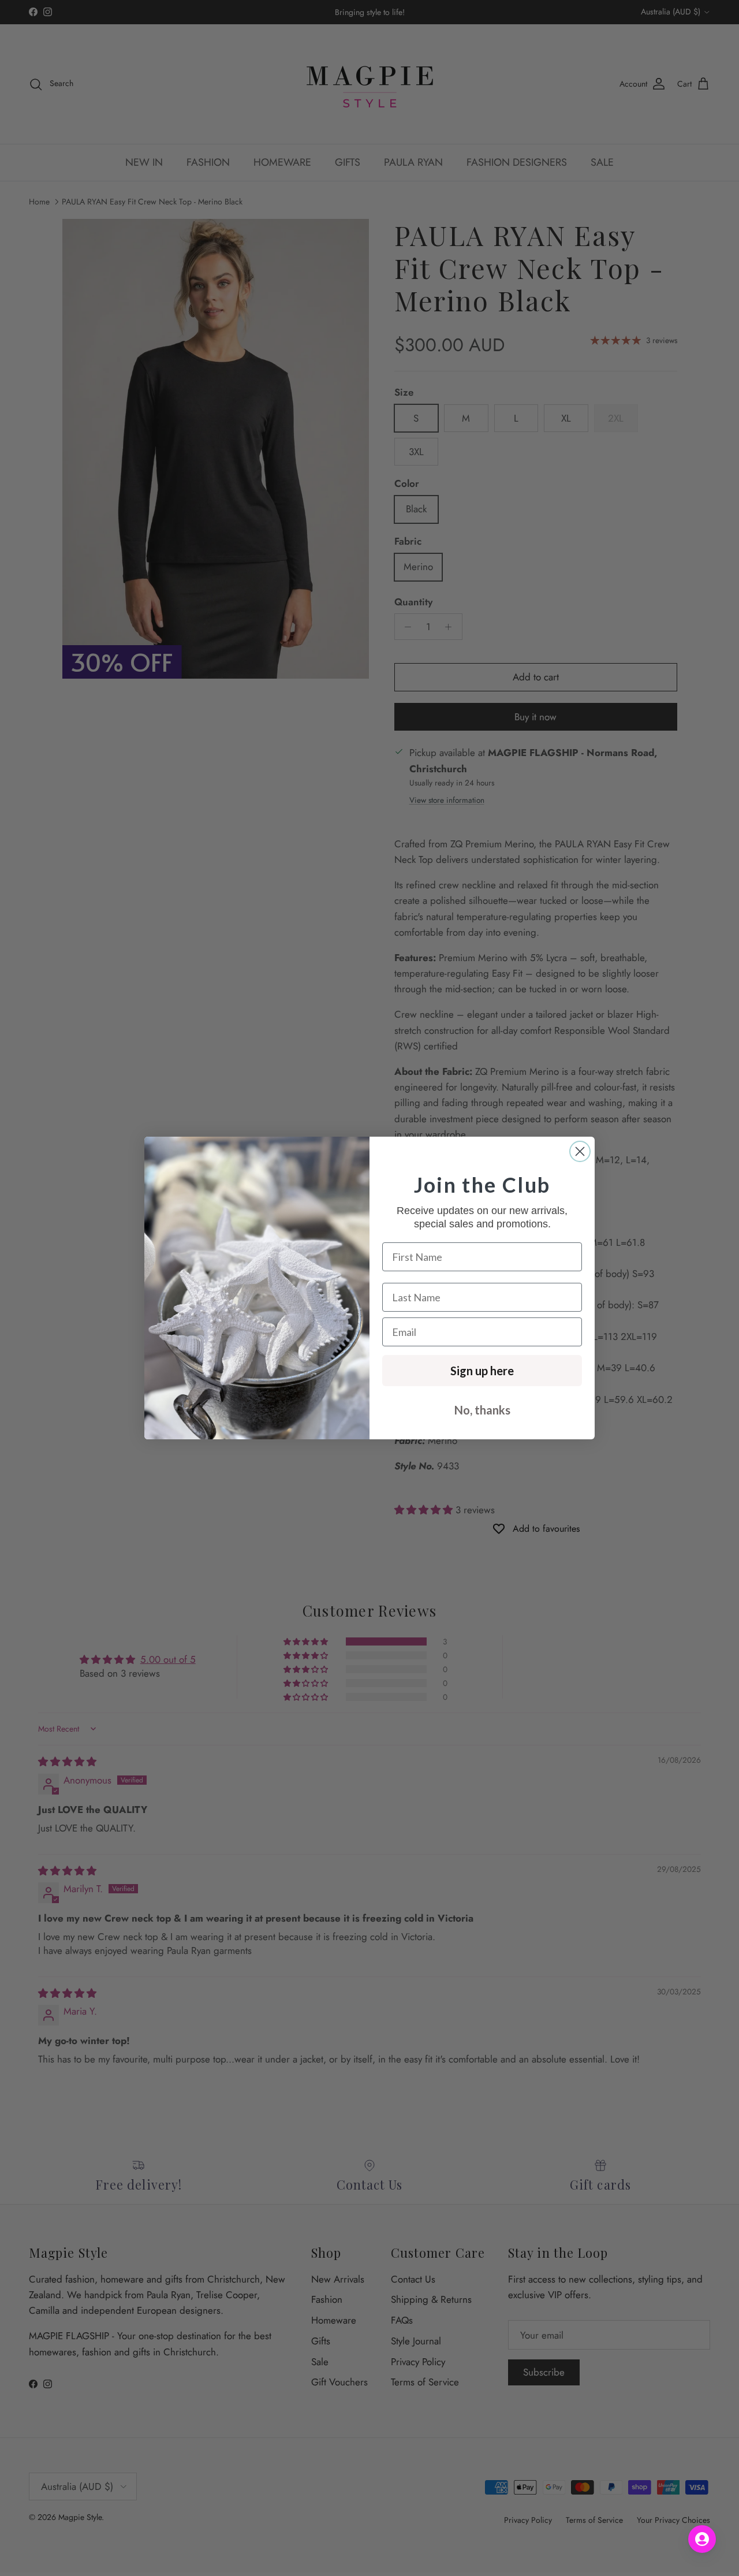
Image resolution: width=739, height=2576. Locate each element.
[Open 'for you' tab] (702, 2539)
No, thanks (482, 1410)
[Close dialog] (580, 1151)
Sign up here (482, 1371)
